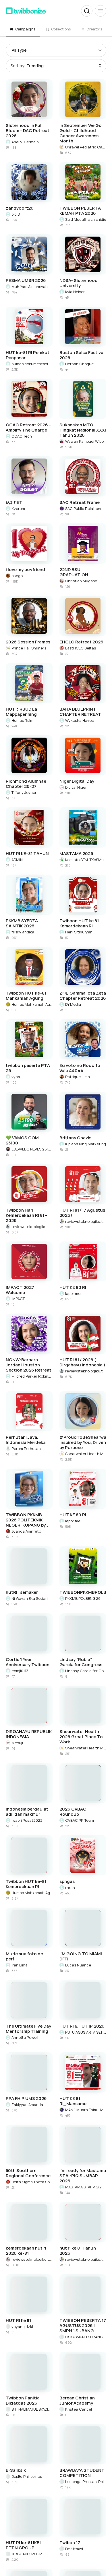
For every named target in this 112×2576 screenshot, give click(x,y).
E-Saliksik (16, 2470)
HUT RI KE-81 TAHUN (27, 854)
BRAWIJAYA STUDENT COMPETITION (82, 2473)
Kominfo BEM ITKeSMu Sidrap (86, 860)
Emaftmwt (74, 2549)
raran (70, 1887)
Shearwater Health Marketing (86, 1454)
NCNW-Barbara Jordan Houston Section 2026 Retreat (29, 1365)
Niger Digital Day (77, 781)
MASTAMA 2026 (76, 854)
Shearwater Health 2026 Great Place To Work (81, 1737)
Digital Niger (76, 787)
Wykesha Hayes (79, 720)
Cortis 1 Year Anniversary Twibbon (28, 1662)
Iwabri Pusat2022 (27, 1820)
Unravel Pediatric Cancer (86, 147)
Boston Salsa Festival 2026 (82, 355)
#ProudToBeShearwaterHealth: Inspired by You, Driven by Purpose (83, 1442)
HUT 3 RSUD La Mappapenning (21, 712)
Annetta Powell (25, 2037)
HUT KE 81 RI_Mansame (73, 2101)
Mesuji (17, 1743)
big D (16, 214)
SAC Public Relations (84, 508)
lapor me (73, 1293)
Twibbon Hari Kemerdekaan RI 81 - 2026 (26, 1215)
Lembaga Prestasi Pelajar (86, 2482)
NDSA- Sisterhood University (79, 283)
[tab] (23, 29)
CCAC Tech (22, 436)
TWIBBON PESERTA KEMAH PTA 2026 (80, 211)
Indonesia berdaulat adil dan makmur (27, 1812)
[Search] (87, 11)
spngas (67, 1881)
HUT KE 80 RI (73, 1287)
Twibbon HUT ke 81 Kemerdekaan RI (79, 923)
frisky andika (23, 932)
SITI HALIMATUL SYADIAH (32, 2409)
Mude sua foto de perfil (24, 1956)
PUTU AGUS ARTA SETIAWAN (86, 2032)
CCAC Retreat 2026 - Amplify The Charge (28, 428)
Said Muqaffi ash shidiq (86, 219)
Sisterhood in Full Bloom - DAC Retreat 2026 (28, 131)
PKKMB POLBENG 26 (83, 1598)
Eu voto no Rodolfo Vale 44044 (80, 1068)
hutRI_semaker (22, 1592)
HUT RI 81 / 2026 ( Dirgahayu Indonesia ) (82, 1362)
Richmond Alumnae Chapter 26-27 (26, 784)
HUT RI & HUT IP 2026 (82, 2026)
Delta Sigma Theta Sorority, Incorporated (32, 2182)
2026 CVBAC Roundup (73, 1812)
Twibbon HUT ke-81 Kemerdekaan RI (26, 1884)
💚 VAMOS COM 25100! (22, 1140)
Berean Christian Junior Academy (77, 2401)
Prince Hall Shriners (29, 648)
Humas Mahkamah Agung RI (32, 1004)
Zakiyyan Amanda (27, 2105)
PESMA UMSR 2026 (26, 281)
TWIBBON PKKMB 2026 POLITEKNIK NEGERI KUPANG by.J (27, 1520)
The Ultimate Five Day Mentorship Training (28, 2029)
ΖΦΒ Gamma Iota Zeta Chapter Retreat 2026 (83, 996)
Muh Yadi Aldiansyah (30, 287)
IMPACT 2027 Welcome (20, 1290)
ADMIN (17, 860)
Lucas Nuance (78, 1965)
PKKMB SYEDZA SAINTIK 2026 (22, 923)
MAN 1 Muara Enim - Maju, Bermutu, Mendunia (86, 2110)
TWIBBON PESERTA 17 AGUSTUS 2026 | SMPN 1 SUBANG (83, 2326)
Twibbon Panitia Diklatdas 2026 (23, 2401)
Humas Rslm (22, 720)
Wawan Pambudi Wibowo (86, 441)
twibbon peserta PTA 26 (28, 1068)
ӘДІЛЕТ (14, 502)
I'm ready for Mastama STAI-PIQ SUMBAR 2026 (83, 2176)
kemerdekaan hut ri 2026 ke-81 (26, 2251)
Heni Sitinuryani (79, 932)
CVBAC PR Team (80, 1820)
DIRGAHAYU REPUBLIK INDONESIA (29, 1734)
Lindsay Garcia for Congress (86, 1671)
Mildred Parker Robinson (32, 1376)
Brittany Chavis (75, 1138)
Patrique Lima (78, 1077)
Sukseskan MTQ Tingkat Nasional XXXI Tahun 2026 (83, 430)
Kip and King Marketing (86, 1144)
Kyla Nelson (75, 292)
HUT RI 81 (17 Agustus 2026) (82, 1213)
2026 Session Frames (28, 642)
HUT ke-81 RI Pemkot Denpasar (28, 355)
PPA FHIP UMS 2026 (26, 2099)
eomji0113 (20, 1671)
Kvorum (18, 508)
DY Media (73, 1004)
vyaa (16, 1077)
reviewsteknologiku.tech (32, 1227)
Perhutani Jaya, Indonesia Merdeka (26, 1440)
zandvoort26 (20, 208)
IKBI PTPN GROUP (27, 2554)
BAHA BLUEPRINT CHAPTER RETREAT (80, 712)
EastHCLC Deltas (81, 648)
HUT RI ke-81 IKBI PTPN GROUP (23, 2545)
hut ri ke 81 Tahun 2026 (78, 2251)
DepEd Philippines (27, 2476)
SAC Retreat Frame (80, 502)
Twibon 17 (70, 2543)
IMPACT (18, 1299)
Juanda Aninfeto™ (28, 1531)
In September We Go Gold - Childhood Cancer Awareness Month (81, 133)
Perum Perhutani (27, 1448)
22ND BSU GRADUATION (74, 572)
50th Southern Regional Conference (28, 2173)
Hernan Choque (79, 364)
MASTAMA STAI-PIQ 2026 (86, 2187)
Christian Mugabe (81, 581)
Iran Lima (20, 1965)
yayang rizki (22, 2326)
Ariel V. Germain (25, 142)
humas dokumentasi (30, 364)
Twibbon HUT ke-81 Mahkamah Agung (26, 996)
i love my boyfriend (25, 570)
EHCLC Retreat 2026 (81, 642)
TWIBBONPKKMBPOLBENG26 (83, 1592)
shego (17, 576)
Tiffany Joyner (24, 792)
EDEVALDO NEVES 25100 (32, 1149)
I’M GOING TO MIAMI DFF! (81, 1956)
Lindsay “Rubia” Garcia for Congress (81, 1662)
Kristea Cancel (79, 2409)
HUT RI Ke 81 (18, 2320)
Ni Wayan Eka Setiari (30, 1598)
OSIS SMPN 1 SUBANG (84, 2337)
